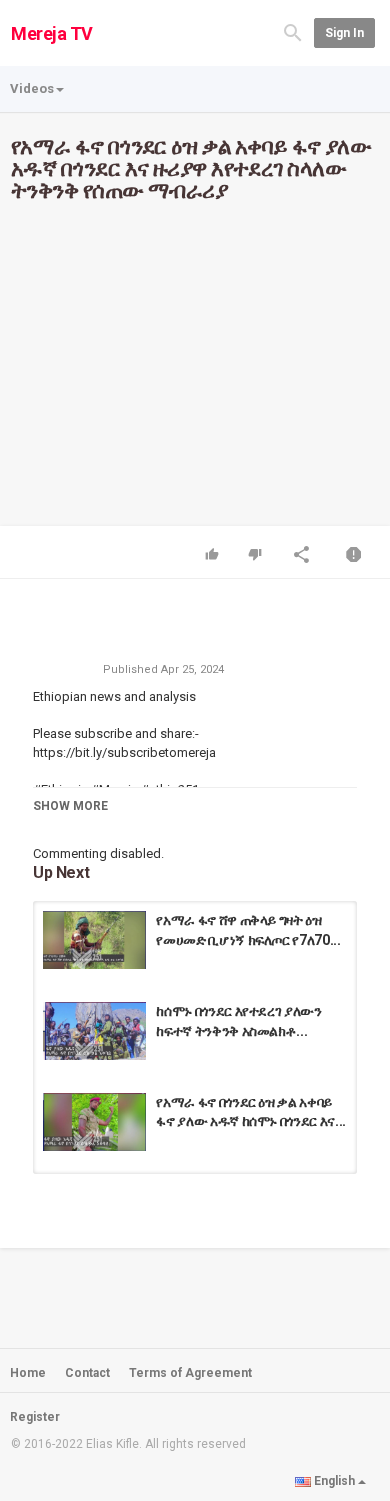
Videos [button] (32, 88)
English (334, 1481)
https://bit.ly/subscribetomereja (124, 752)
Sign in (344, 33)
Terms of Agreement (190, 1373)
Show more (70, 806)
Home (28, 1373)
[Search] (293, 31)
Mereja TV (52, 33)
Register (35, 1417)
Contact (87, 1373)
